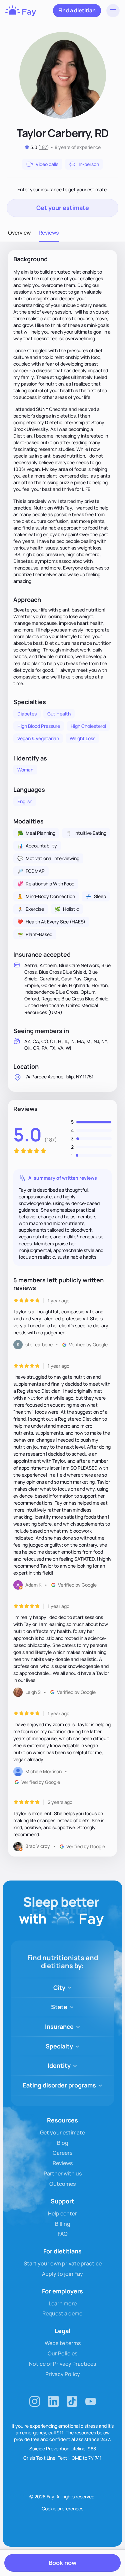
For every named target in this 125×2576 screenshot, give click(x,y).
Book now (62, 2563)
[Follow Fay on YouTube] (91, 2401)
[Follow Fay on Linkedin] (53, 2401)
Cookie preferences (62, 2509)
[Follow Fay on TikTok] (72, 2401)
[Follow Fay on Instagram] (35, 2401)
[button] (113, 11)
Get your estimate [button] (63, 208)
